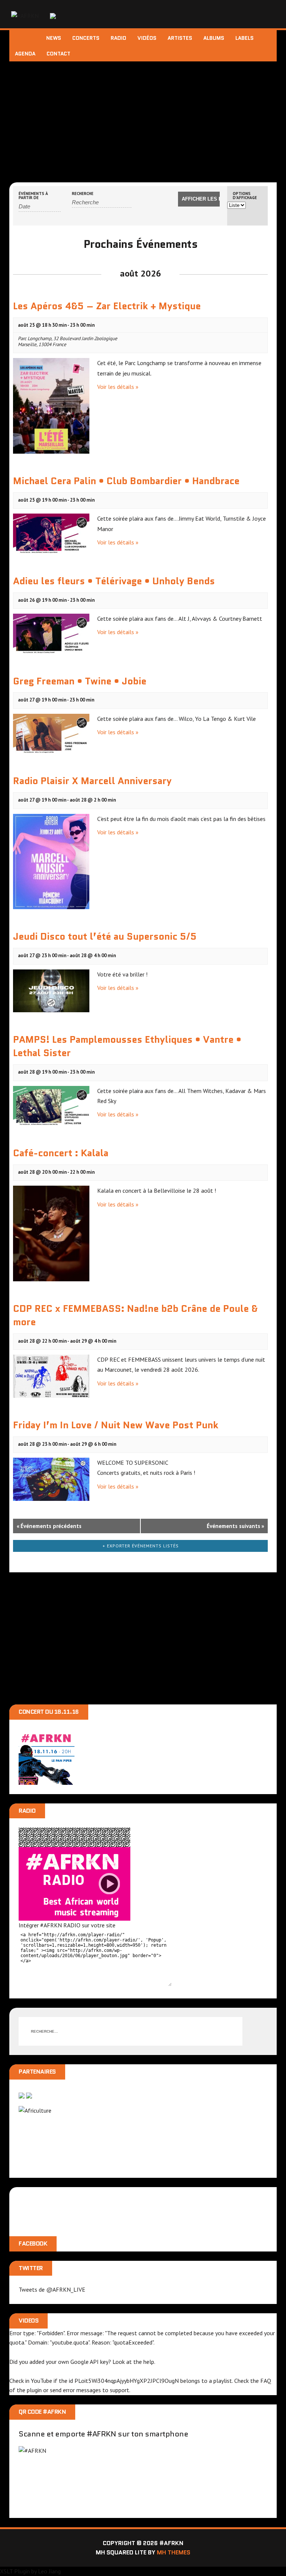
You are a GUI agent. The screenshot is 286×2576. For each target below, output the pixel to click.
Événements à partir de (33, 196)
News (54, 38)
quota (17, 2342)
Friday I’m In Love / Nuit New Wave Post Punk (116, 1425)
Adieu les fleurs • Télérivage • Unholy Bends (114, 581)
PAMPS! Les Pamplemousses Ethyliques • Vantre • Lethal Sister (127, 1046)
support (120, 2390)
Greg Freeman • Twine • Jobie (80, 681)
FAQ (266, 2381)
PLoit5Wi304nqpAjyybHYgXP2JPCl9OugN (127, 2381)
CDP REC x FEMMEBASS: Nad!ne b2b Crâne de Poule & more (135, 1315)
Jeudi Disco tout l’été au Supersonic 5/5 (105, 936)
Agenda (25, 54)
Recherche (83, 194)
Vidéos (147, 38)
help (149, 2362)
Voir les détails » (118, 387)
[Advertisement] (143, 117)
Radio (118, 38)
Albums (214, 38)
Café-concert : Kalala (61, 1153)
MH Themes (174, 2552)
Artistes (180, 38)
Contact (58, 54)
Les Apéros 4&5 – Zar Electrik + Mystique (107, 306)
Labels (244, 38)
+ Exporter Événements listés (141, 1546)
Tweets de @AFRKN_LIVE (52, 2289)
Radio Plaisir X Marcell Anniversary (92, 781)
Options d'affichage (245, 196)
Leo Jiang (49, 2571)
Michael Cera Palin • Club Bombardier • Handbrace (126, 481)
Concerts (86, 38)
